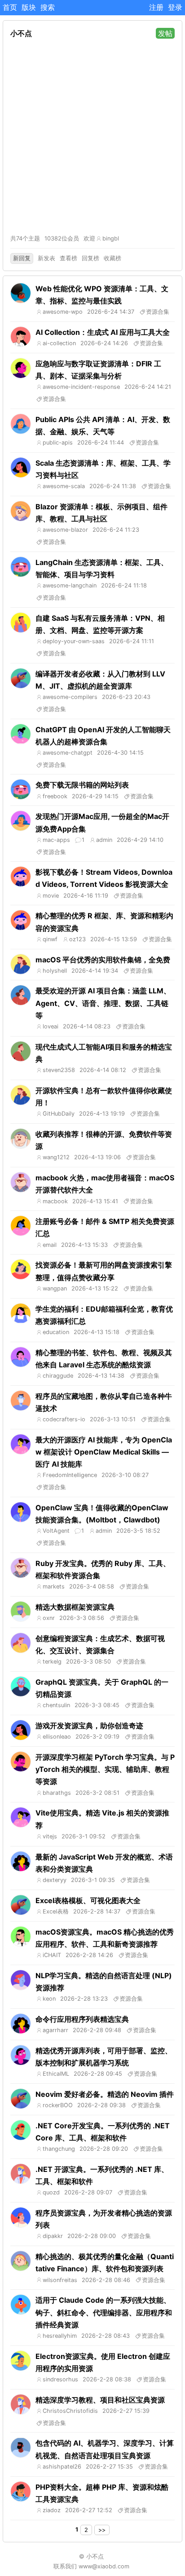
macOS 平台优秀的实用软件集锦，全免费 (103, 960)
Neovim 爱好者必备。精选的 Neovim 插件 (105, 2094)
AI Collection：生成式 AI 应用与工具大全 (103, 332)
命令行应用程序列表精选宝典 (82, 2019)
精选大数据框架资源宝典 (75, 1607)
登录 (175, 7)
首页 (10, 7)
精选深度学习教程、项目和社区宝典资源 (100, 2400)
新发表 (46, 258)
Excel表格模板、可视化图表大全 (88, 1900)
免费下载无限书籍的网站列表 (82, 785)
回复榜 (90, 258)
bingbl (111, 238)
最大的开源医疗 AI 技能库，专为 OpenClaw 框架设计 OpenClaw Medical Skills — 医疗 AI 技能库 (104, 1452)
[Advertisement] (92, 137)
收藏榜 (112, 258)
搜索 (48, 7)
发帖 (165, 33)
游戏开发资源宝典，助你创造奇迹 (89, 1726)
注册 (156, 7)
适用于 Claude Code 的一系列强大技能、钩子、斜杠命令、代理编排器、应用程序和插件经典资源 (104, 2312)
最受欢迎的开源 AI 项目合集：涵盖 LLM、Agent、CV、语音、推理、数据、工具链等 (103, 1003)
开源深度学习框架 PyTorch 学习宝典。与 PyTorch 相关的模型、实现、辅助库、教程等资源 (105, 1769)
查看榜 (68, 258)
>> (102, 2530)
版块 (29, 7)
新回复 (22, 258)
